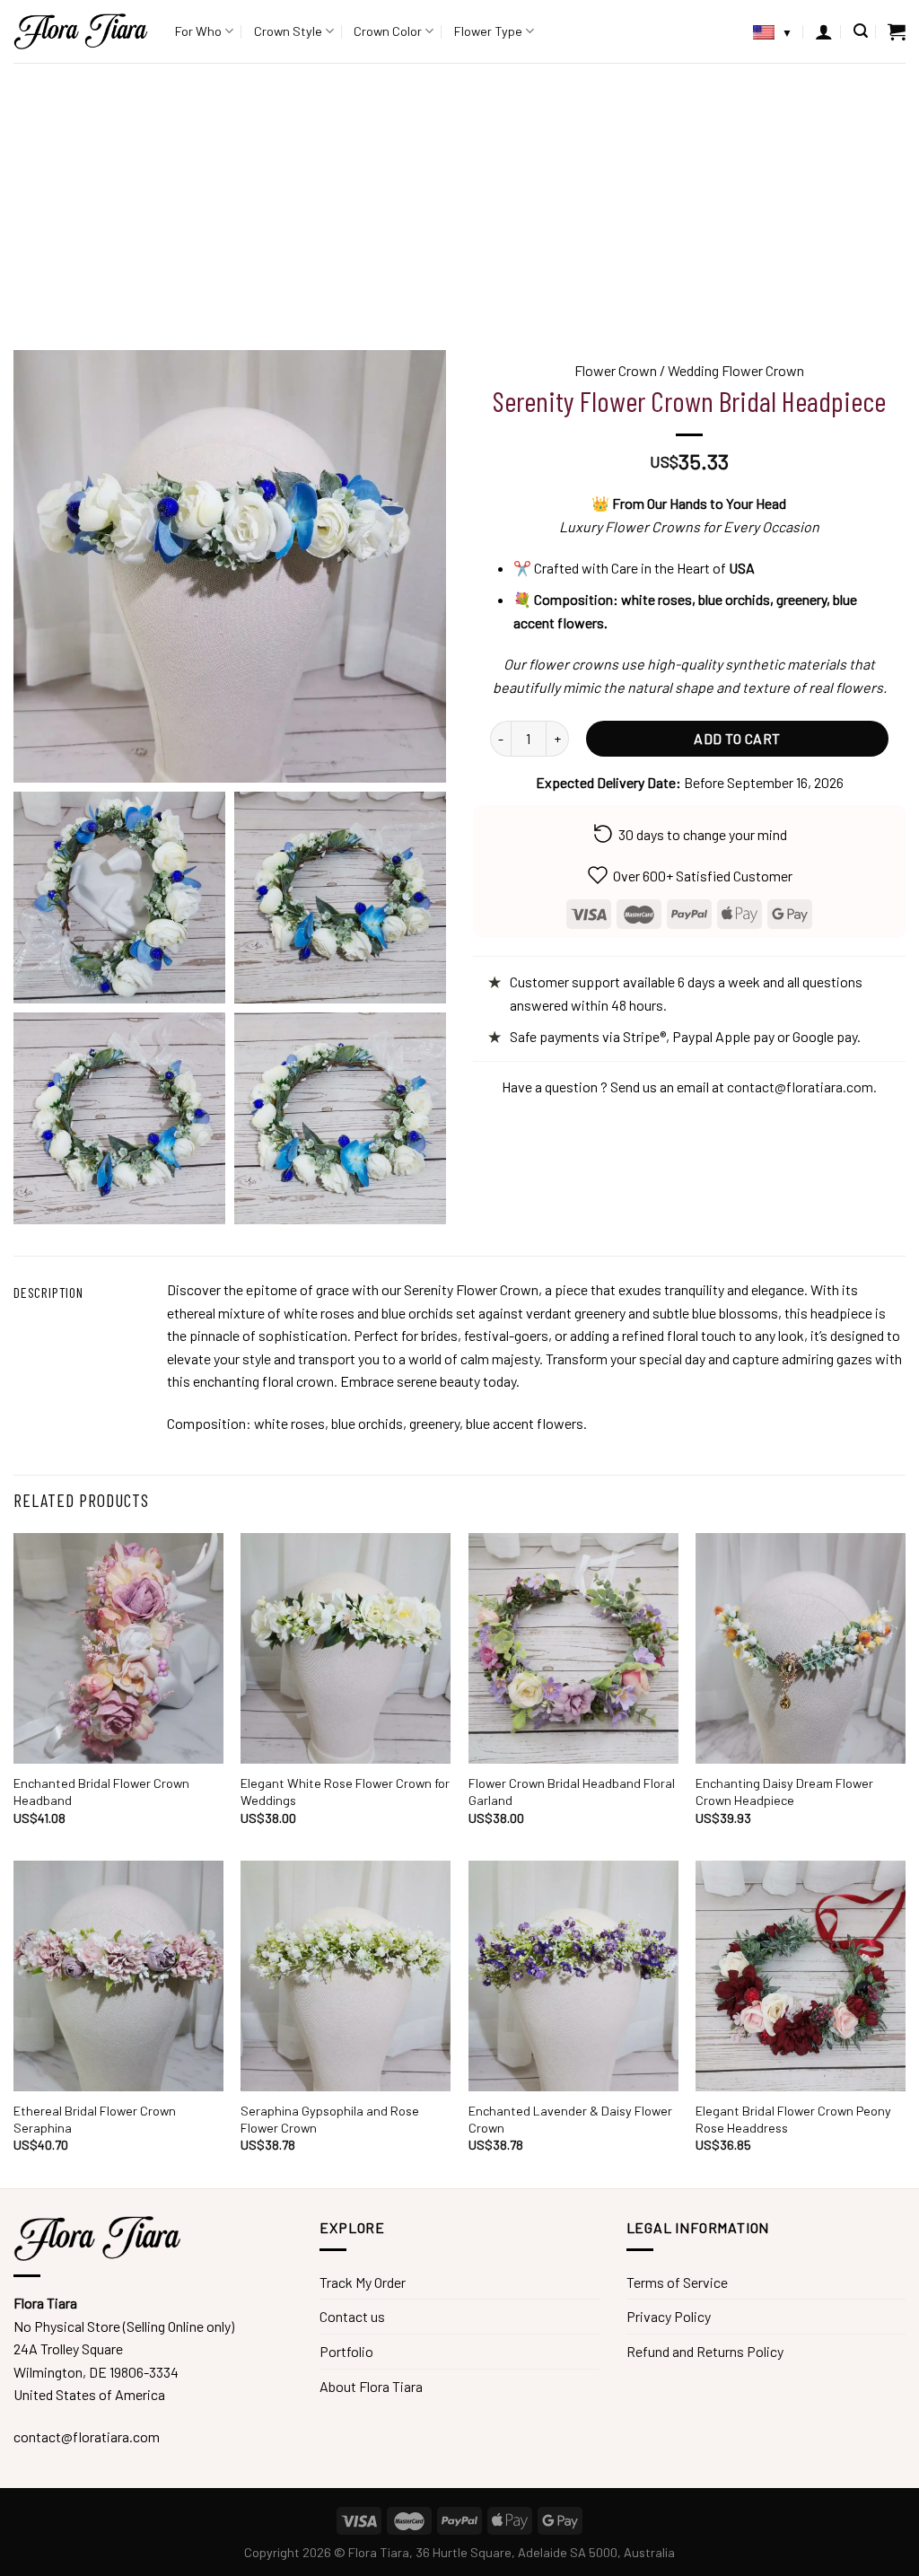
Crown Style (288, 31)
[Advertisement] (459, 197)
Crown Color (388, 31)
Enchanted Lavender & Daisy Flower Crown (570, 2119)
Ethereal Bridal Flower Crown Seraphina (95, 2119)
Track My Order (363, 2282)
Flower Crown (616, 370)
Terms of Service (677, 2282)
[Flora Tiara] (81, 31)
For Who (198, 31)
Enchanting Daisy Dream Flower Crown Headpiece (784, 1792)
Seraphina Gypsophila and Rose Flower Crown (330, 2119)
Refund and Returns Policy (705, 2351)
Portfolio (346, 2351)
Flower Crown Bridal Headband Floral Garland (572, 1792)
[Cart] (897, 31)
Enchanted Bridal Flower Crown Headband (101, 1792)
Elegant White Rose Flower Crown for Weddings (345, 1792)
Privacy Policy (669, 2316)
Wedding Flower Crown (736, 370)
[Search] (861, 31)
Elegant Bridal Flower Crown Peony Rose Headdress (793, 2119)
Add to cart (737, 738)
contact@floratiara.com (800, 1086)
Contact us (352, 2316)
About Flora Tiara (371, 2386)
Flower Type (488, 31)
